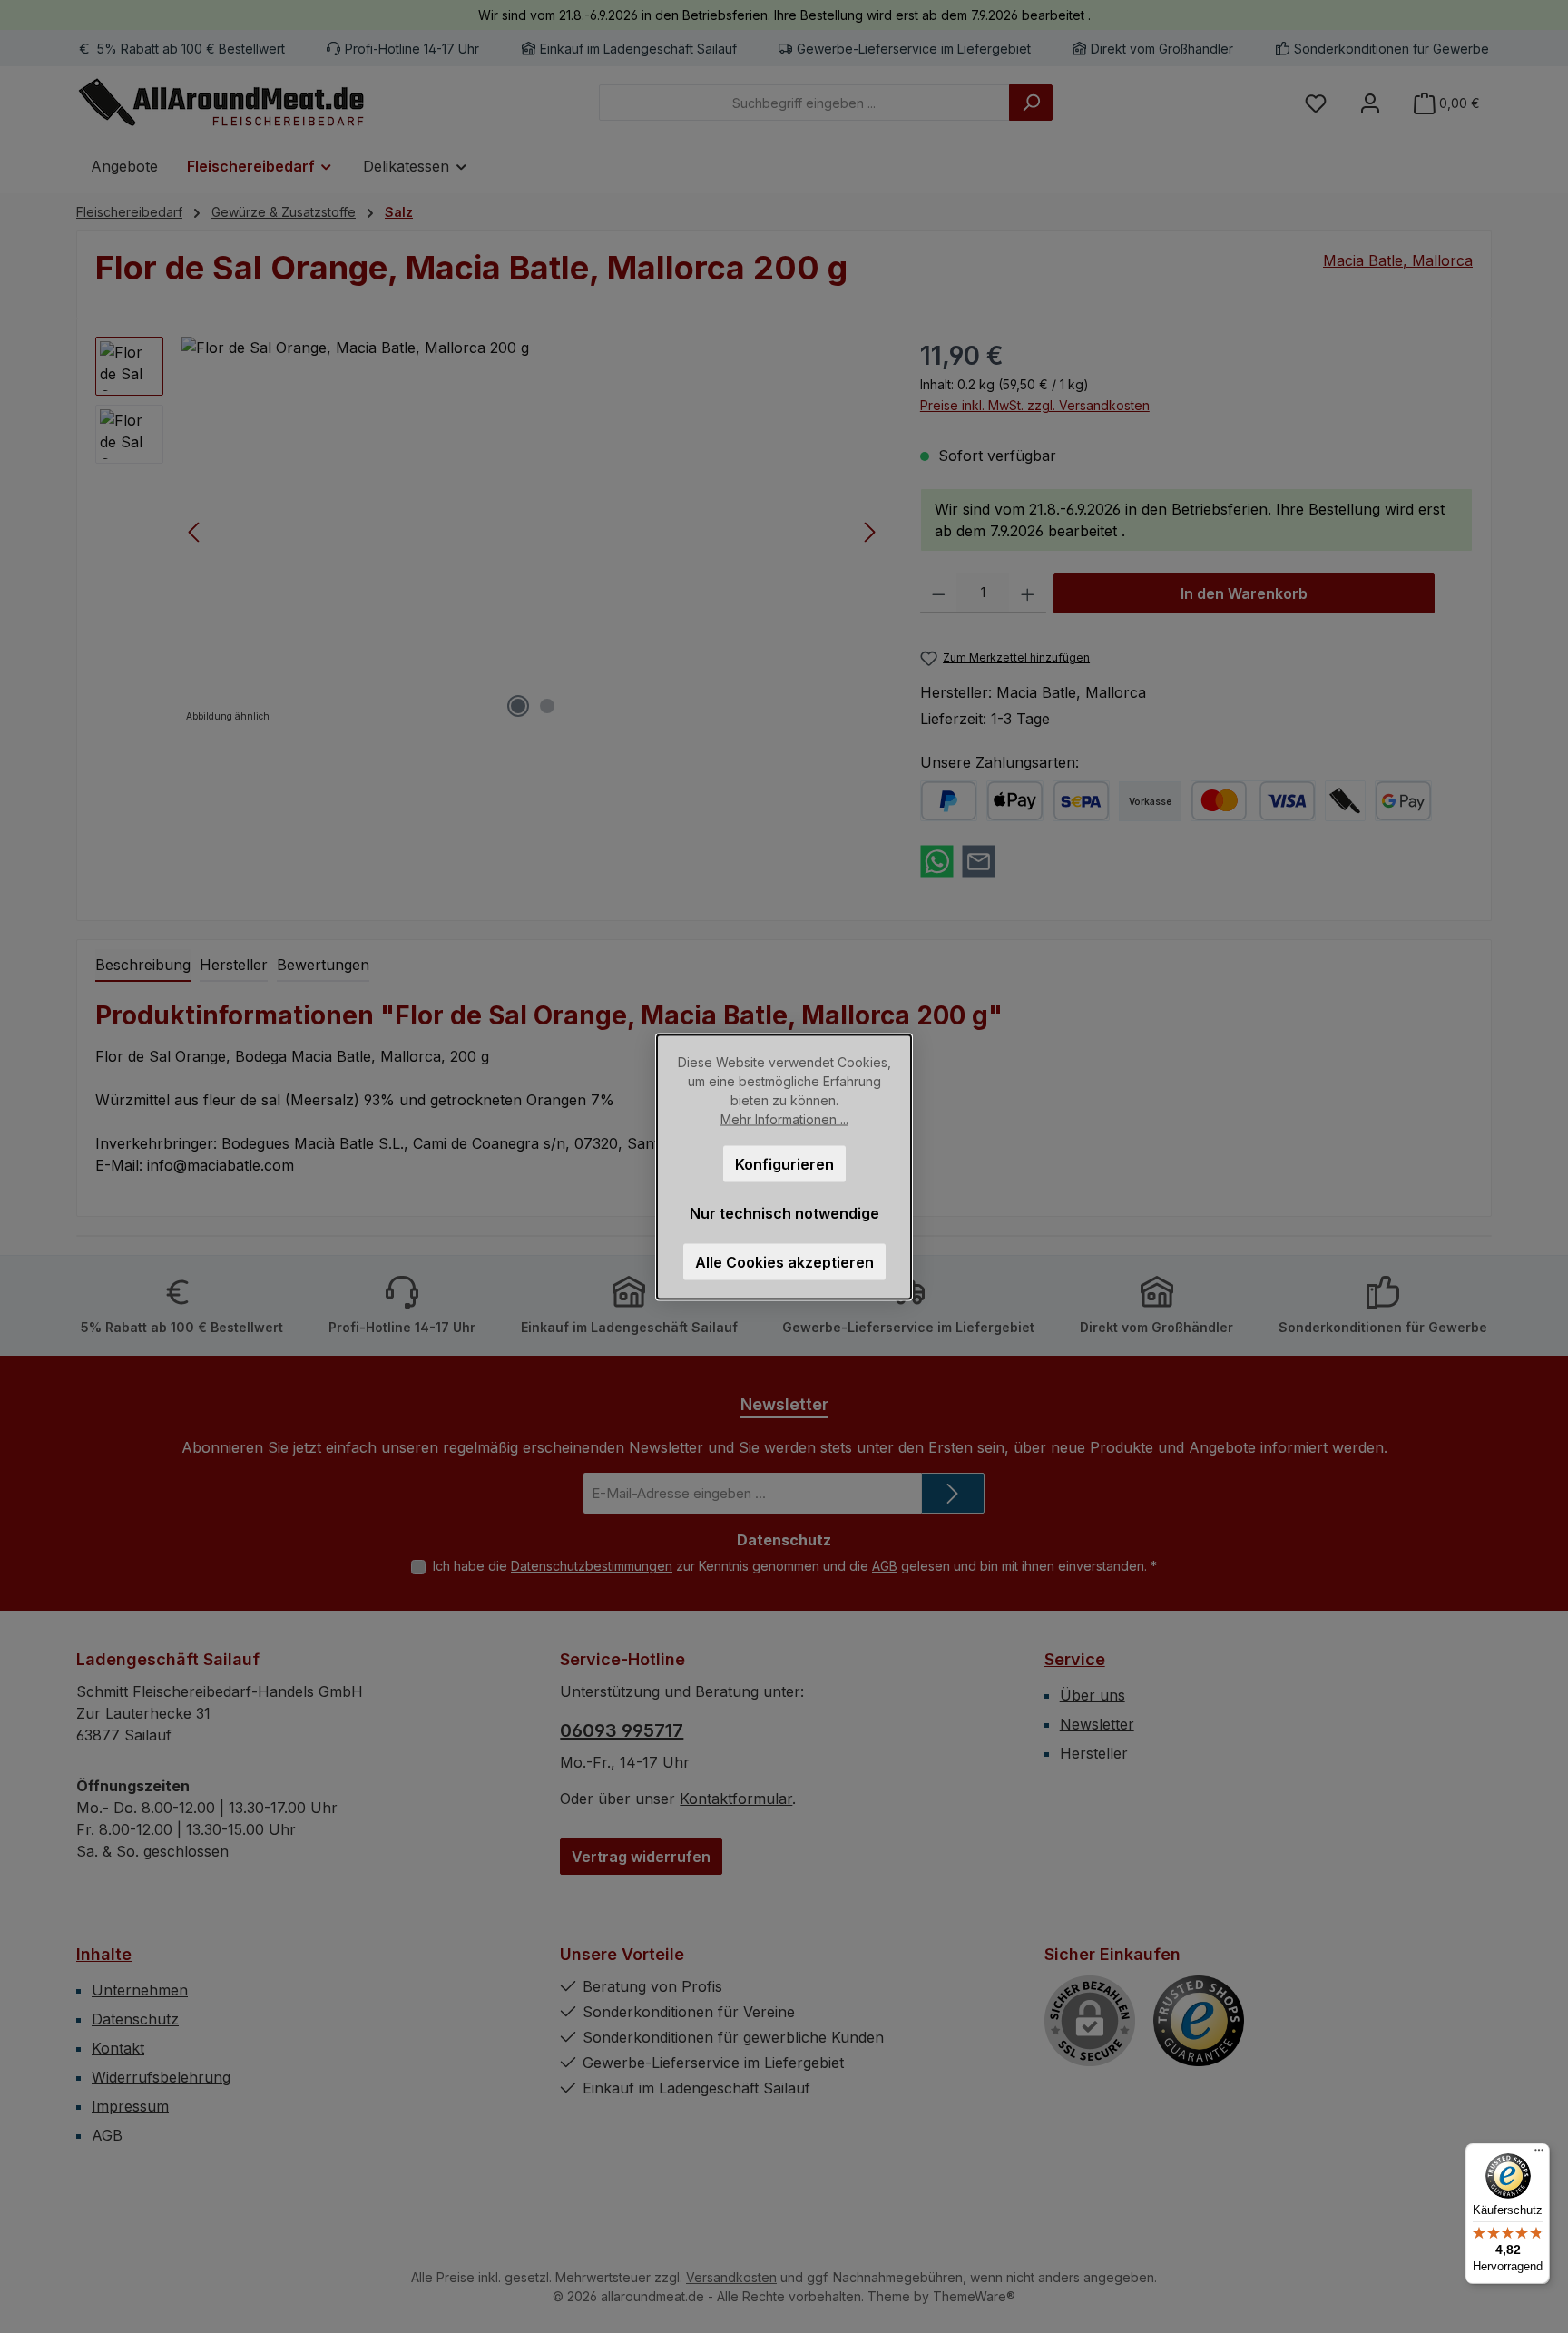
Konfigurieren (784, 1163)
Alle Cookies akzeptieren (784, 1261)
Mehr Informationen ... (784, 1118)
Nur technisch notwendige (784, 1212)
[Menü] (1539, 2154)
